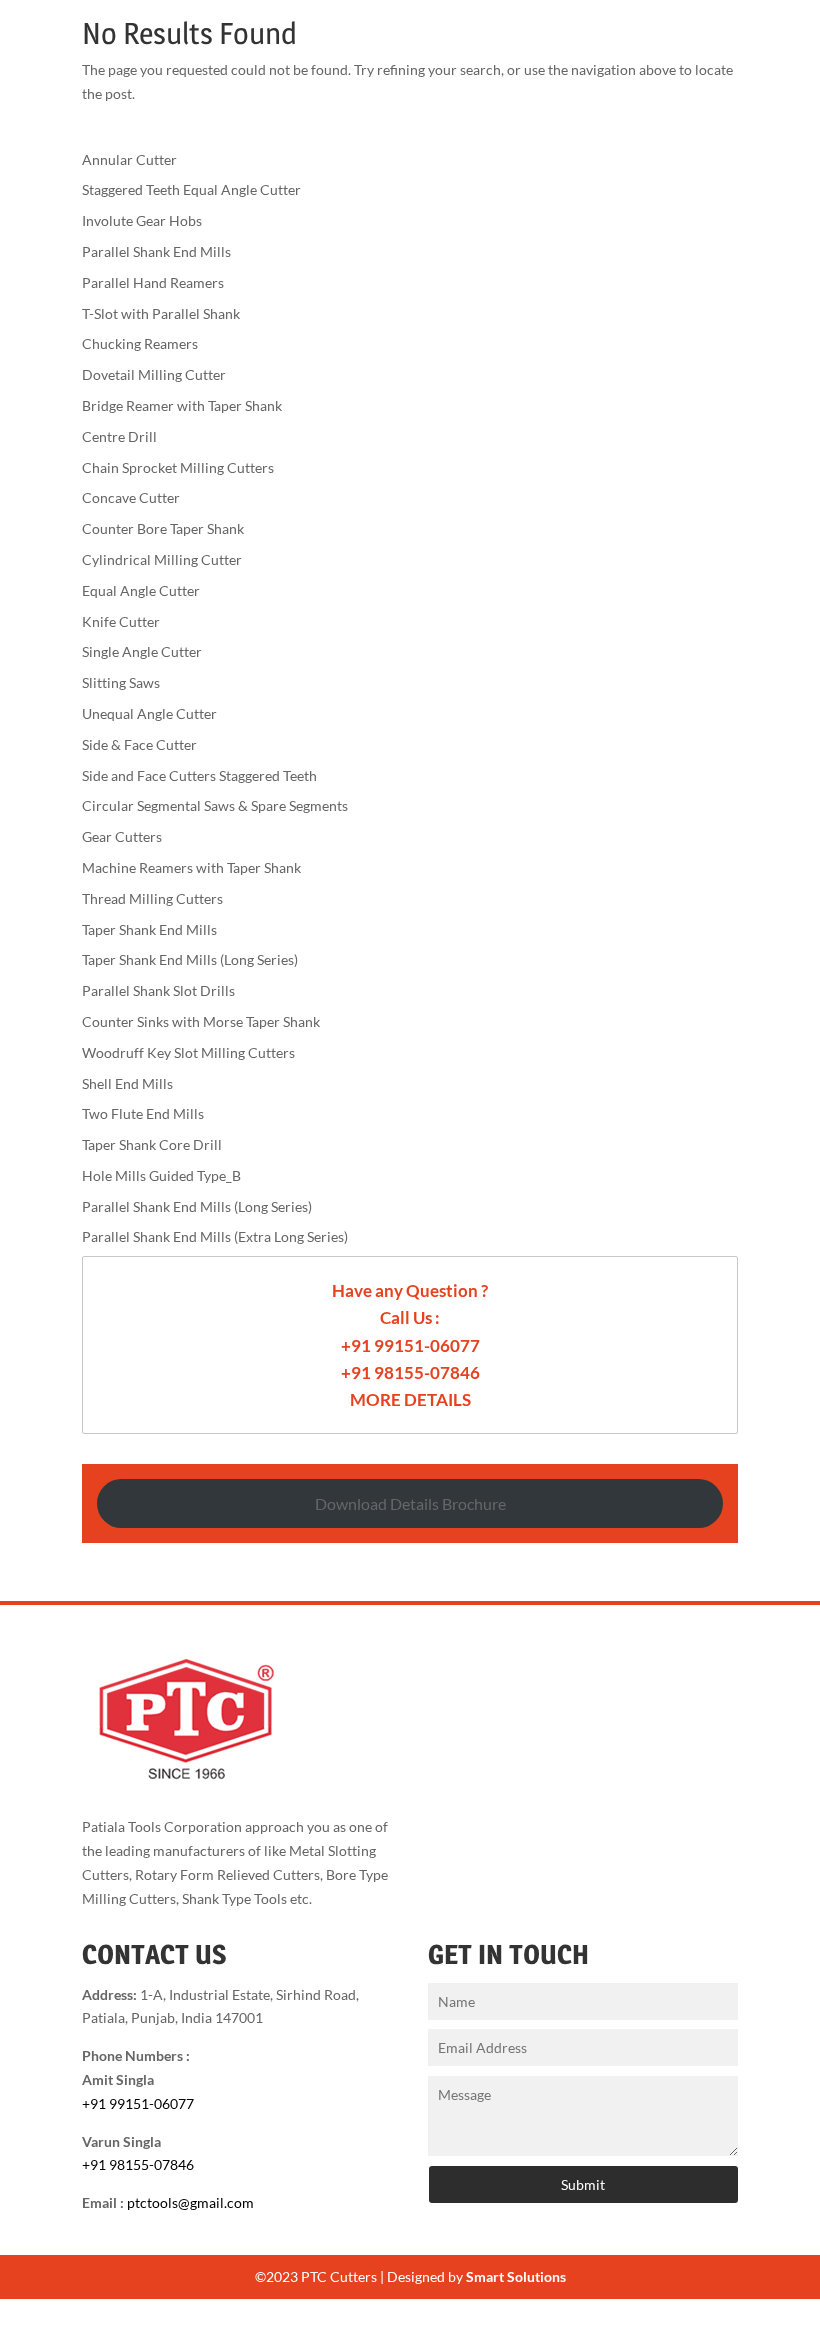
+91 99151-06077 (410, 1345)
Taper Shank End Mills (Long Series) (190, 959)
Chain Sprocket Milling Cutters (178, 467)
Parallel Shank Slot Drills (158, 990)
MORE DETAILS (410, 1399)
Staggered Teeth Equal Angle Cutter (191, 189)
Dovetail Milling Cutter (154, 374)
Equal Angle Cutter (141, 590)
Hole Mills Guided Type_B (161, 1175)
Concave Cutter (131, 497)
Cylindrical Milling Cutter (162, 559)
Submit (583, 2184)
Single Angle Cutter (142, 651)
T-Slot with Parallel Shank (161, 313)
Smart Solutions (516, 2276)
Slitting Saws (121, 682)
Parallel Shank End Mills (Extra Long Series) (215, 1236)
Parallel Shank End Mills (156, 251)
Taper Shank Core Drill (152, 1144)
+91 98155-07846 (410, 1372)
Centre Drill (119, 436)
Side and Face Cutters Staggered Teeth (199, 775)
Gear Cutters (122, 836)
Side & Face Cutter (139, 744)
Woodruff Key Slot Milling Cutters (188, 1052)
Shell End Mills (127, 1083)
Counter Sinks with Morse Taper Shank (201, 1021)
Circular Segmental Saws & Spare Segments (215, 805)
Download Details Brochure (410, 1503)
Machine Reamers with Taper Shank (191, 867)
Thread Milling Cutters (152, 898)
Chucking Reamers (140, 343)
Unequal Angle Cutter (149, 713)
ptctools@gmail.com (190, 2202)
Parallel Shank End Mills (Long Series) (197, 1206)
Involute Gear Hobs (142, 220)
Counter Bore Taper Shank (163, 528)
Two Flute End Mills (143, 1113)
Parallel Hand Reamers (153, 282)
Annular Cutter (129, 159)
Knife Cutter (121, 621)
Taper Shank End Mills (149, 929)
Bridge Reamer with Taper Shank (182, 405)
